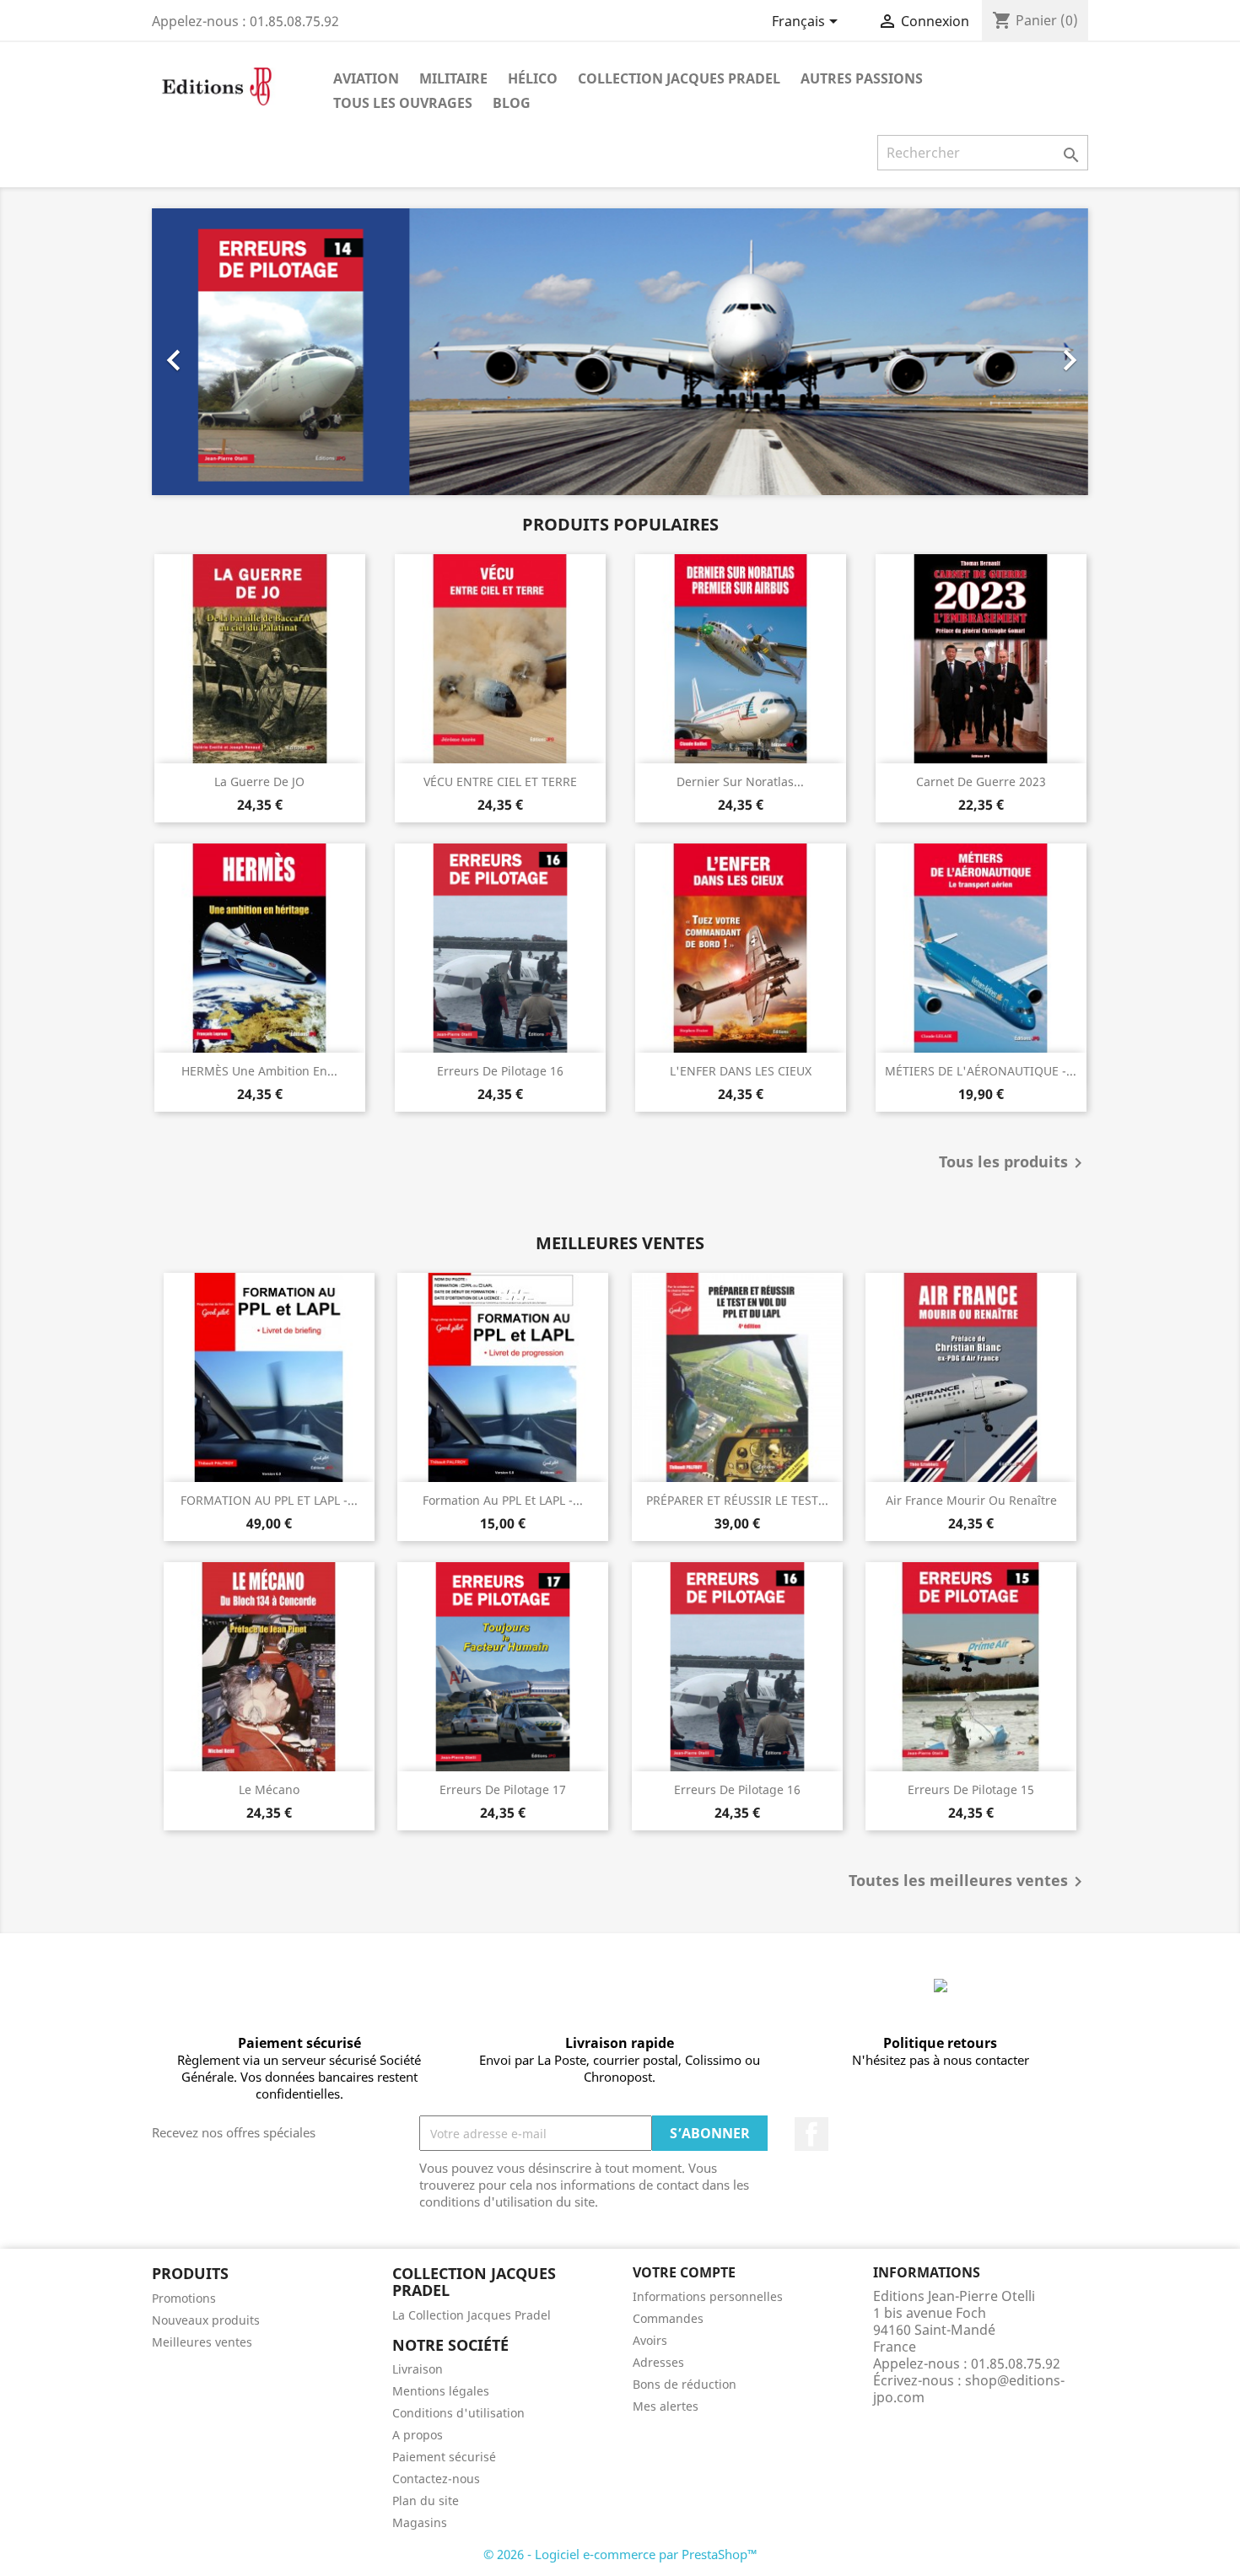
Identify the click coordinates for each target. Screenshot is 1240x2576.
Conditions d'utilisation (458, 2413)
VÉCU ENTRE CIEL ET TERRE (500, 781)
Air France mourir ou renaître (971, 1500)
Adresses (658, 2362)
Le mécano (269, 1789)
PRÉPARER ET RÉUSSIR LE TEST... (737, 1500)
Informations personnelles (708, 2296)
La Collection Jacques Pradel (472, 2315)
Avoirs (650, 2340)
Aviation (366, 78)
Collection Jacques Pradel (679, 78)
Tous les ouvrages (403, 103)
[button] (222, 352)
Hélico (533, 78)
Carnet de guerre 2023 (981, 781)
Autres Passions (862, 78)
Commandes (668, 2318)
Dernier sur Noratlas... (740, 781)
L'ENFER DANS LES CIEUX (741, 1071)
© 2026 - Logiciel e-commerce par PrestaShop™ (620, 2554)
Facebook (811, 2134)
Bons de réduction (685, 2384)
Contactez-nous (436, 2479)
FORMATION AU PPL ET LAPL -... (269, 1500)
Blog (512, 103)
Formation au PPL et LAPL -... (503, 1500)
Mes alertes (666, 2406)
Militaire (453, 78)
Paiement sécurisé (444, 2457)
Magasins (420, 2522)
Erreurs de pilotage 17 (503, 1789)
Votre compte (684, 2272)
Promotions (184, 2298)
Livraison (418, 2369)
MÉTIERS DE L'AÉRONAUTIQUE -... (981, 1071)
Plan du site (426, 2501)
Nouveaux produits (206, 2320)
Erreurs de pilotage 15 (971, 1789)
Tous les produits (1014, 1163)
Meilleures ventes (202, 2342)
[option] (620, 352)
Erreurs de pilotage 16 (500, 1071)
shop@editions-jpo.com (969, 2389)
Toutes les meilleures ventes (968, 1882)
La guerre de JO (259, 781)
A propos (418, 2435)
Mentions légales (441, 2391)
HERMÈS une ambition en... (259, 1071)
